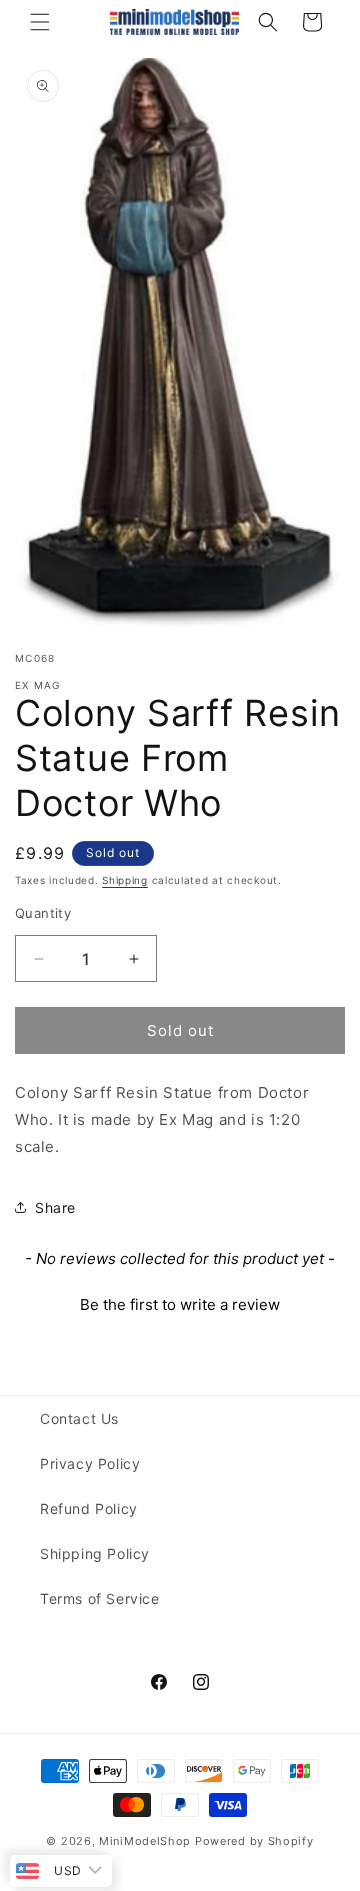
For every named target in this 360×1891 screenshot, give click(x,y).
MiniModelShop (145, 1841)
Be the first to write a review (180, 1304)
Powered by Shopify (254, 1841)
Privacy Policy (90, 1463)
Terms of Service (100, 1598)
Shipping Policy (95, 1553)
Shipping (125, 880)
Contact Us (79, 1418)
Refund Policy (89, 1508)
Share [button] (55, 1207)
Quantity (43, 913)
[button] (40, 22)
